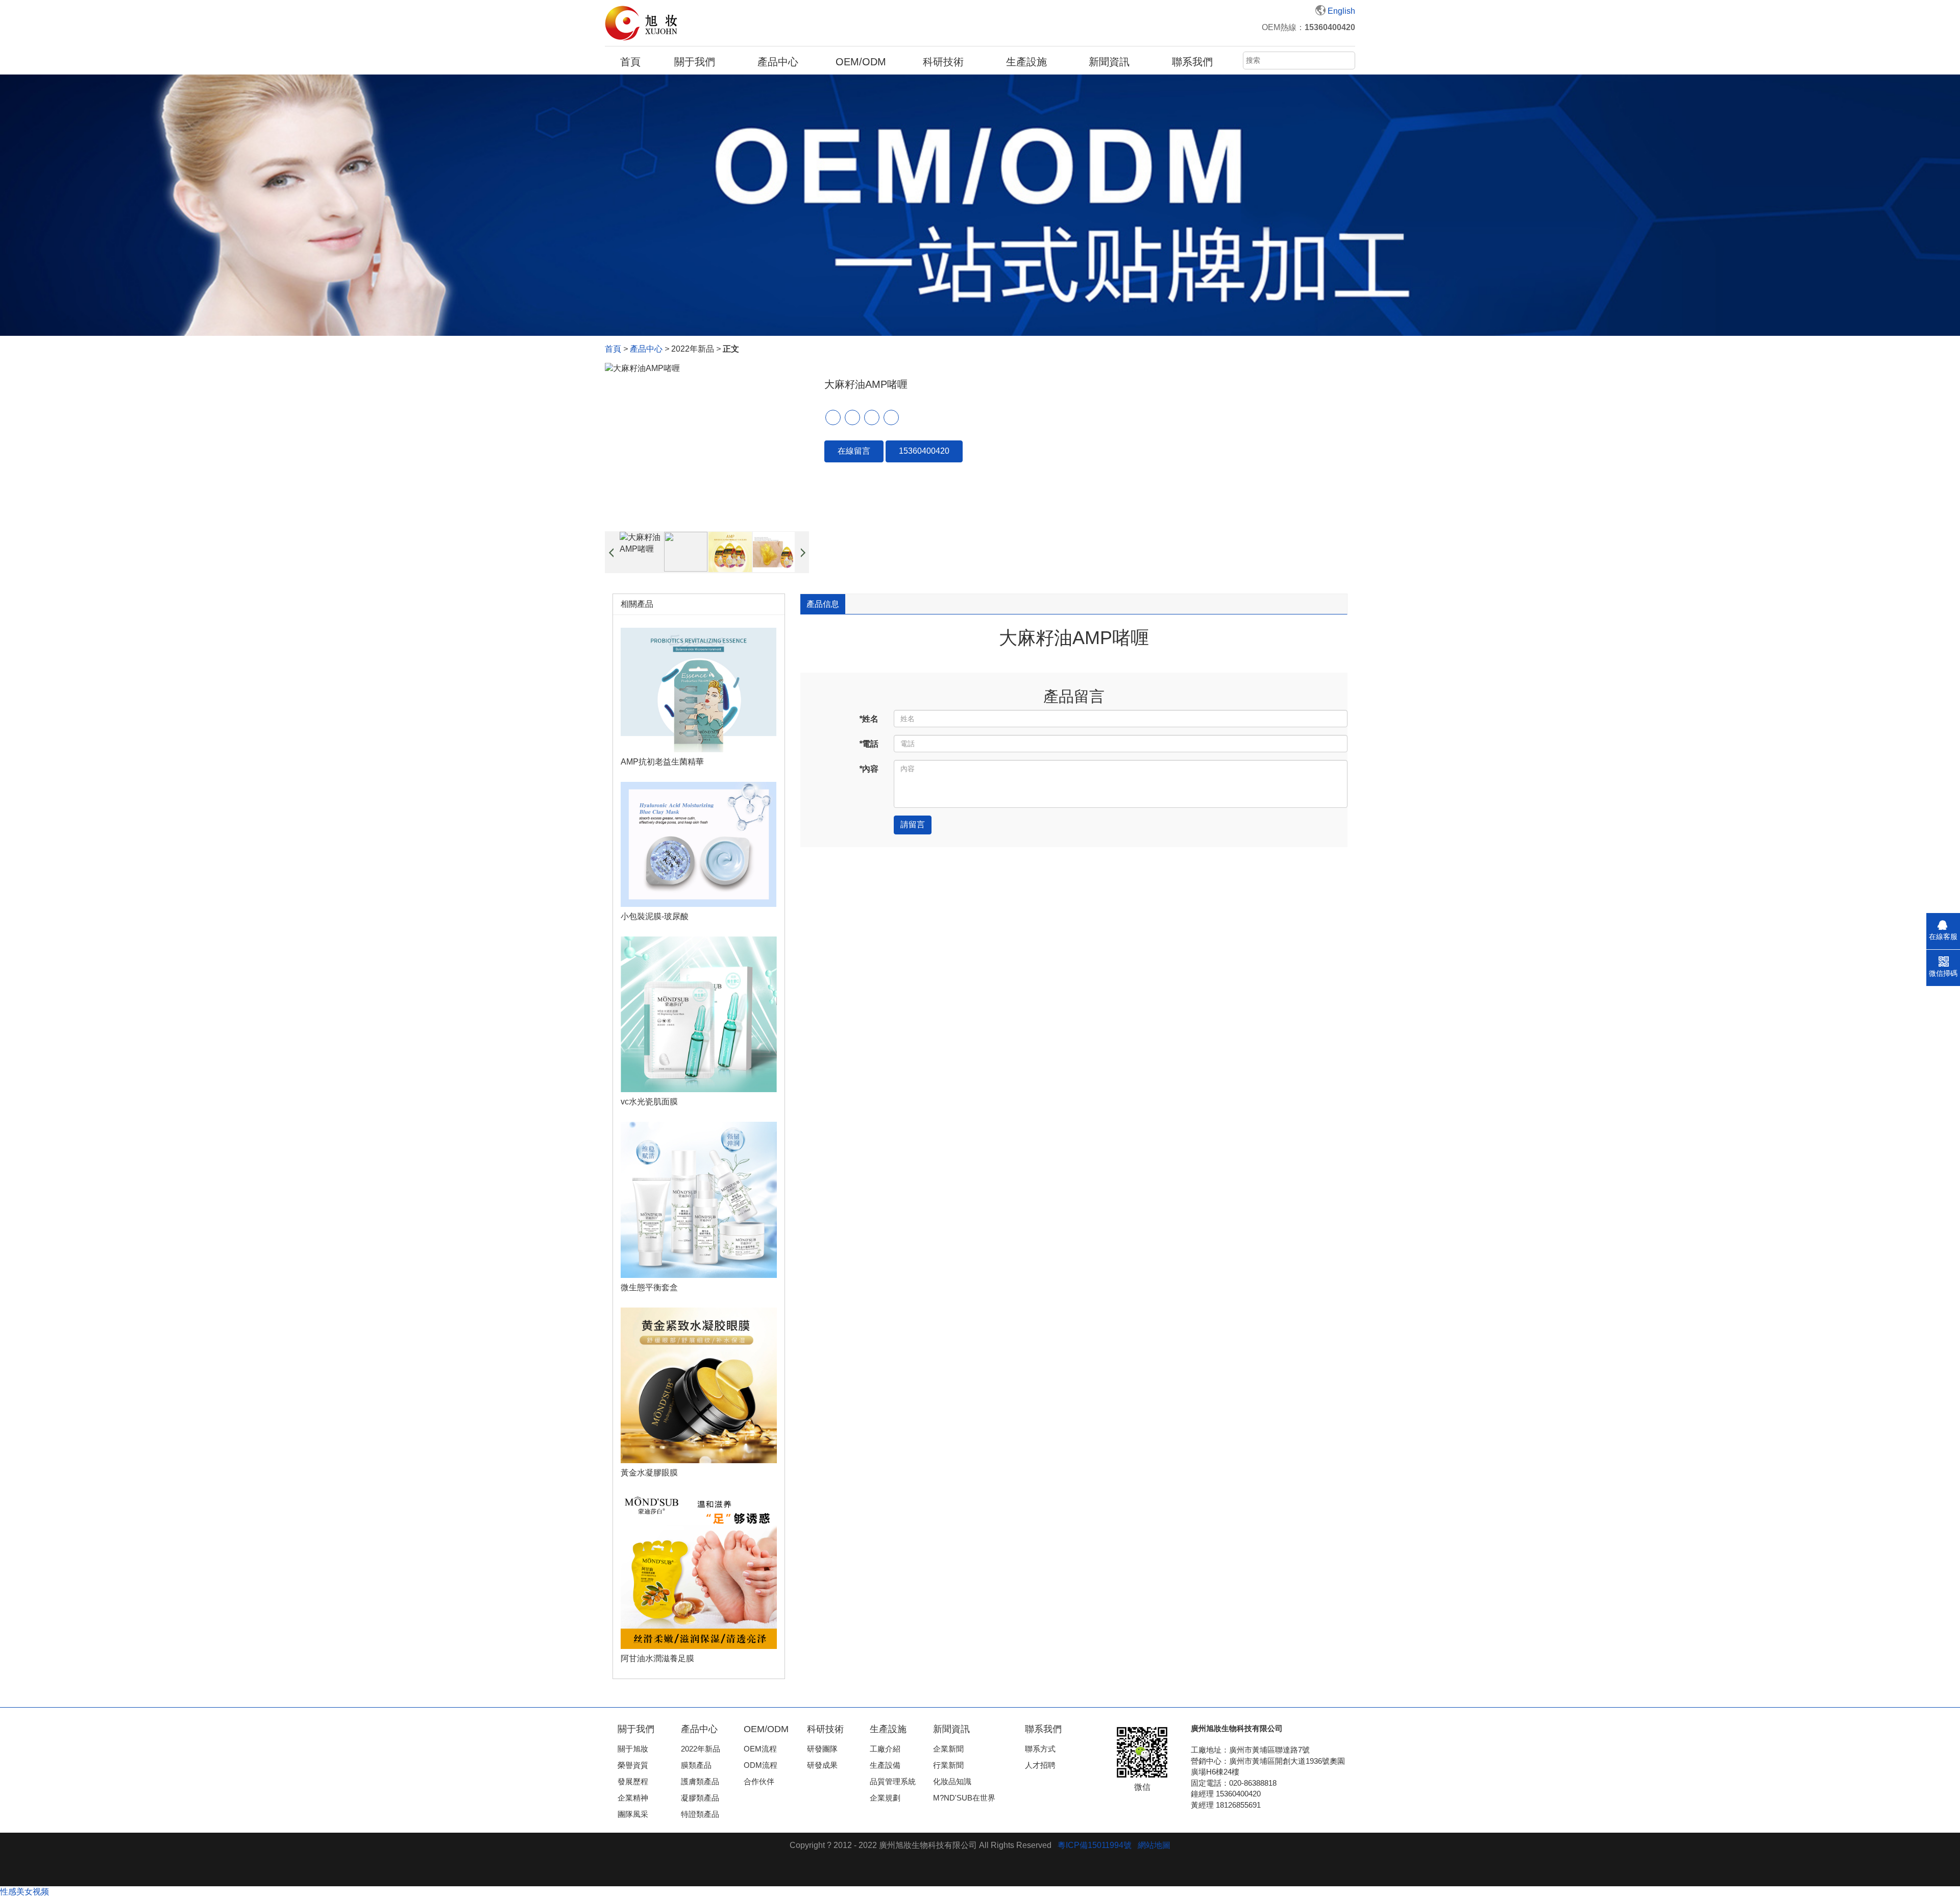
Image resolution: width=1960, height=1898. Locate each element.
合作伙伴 (759, 1781)
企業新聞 (948, 1749)
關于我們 (695, 62)
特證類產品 (700, 1814)
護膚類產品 (700, 1781)
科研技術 (943, 62)
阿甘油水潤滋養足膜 (657, 1658)
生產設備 (885, 1765)
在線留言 (854, 451)
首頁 (630, 62)
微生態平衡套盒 (649, 1287)
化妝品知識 (952, 1781)
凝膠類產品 (700, 1798)
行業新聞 (948, 1765)
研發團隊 (822, 1749)
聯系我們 (1192, 62)
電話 (869, 744)
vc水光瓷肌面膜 (649, 1102)
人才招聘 (1040, 1765)
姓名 (869, 719)
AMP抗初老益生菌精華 (662, 762)
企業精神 (633, 1798)
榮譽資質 (633, 1765)
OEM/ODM (861, 62)
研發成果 (822, 1765)
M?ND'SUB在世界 (964, 1798)
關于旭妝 (633, 1749)
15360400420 (924, 451)
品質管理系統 (893, 1781)
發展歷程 (633, 1781)
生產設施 (1026, 62)
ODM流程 (761, 1765)
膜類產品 (696, 1765)
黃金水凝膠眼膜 (649, 1473)
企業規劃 (885, 1798)
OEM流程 (760, 1749)
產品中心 (778, 62)
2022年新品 (701, 1749)
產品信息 (823, 604)
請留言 (913, 824)
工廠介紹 (885, 1749)
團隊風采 (633, 1814)
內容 (869, 769)
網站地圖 (1154, 1845)
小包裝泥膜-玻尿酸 (655, 916)
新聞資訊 (1109, 62)
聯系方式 (1040, 1749)
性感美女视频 (24, 1892)
